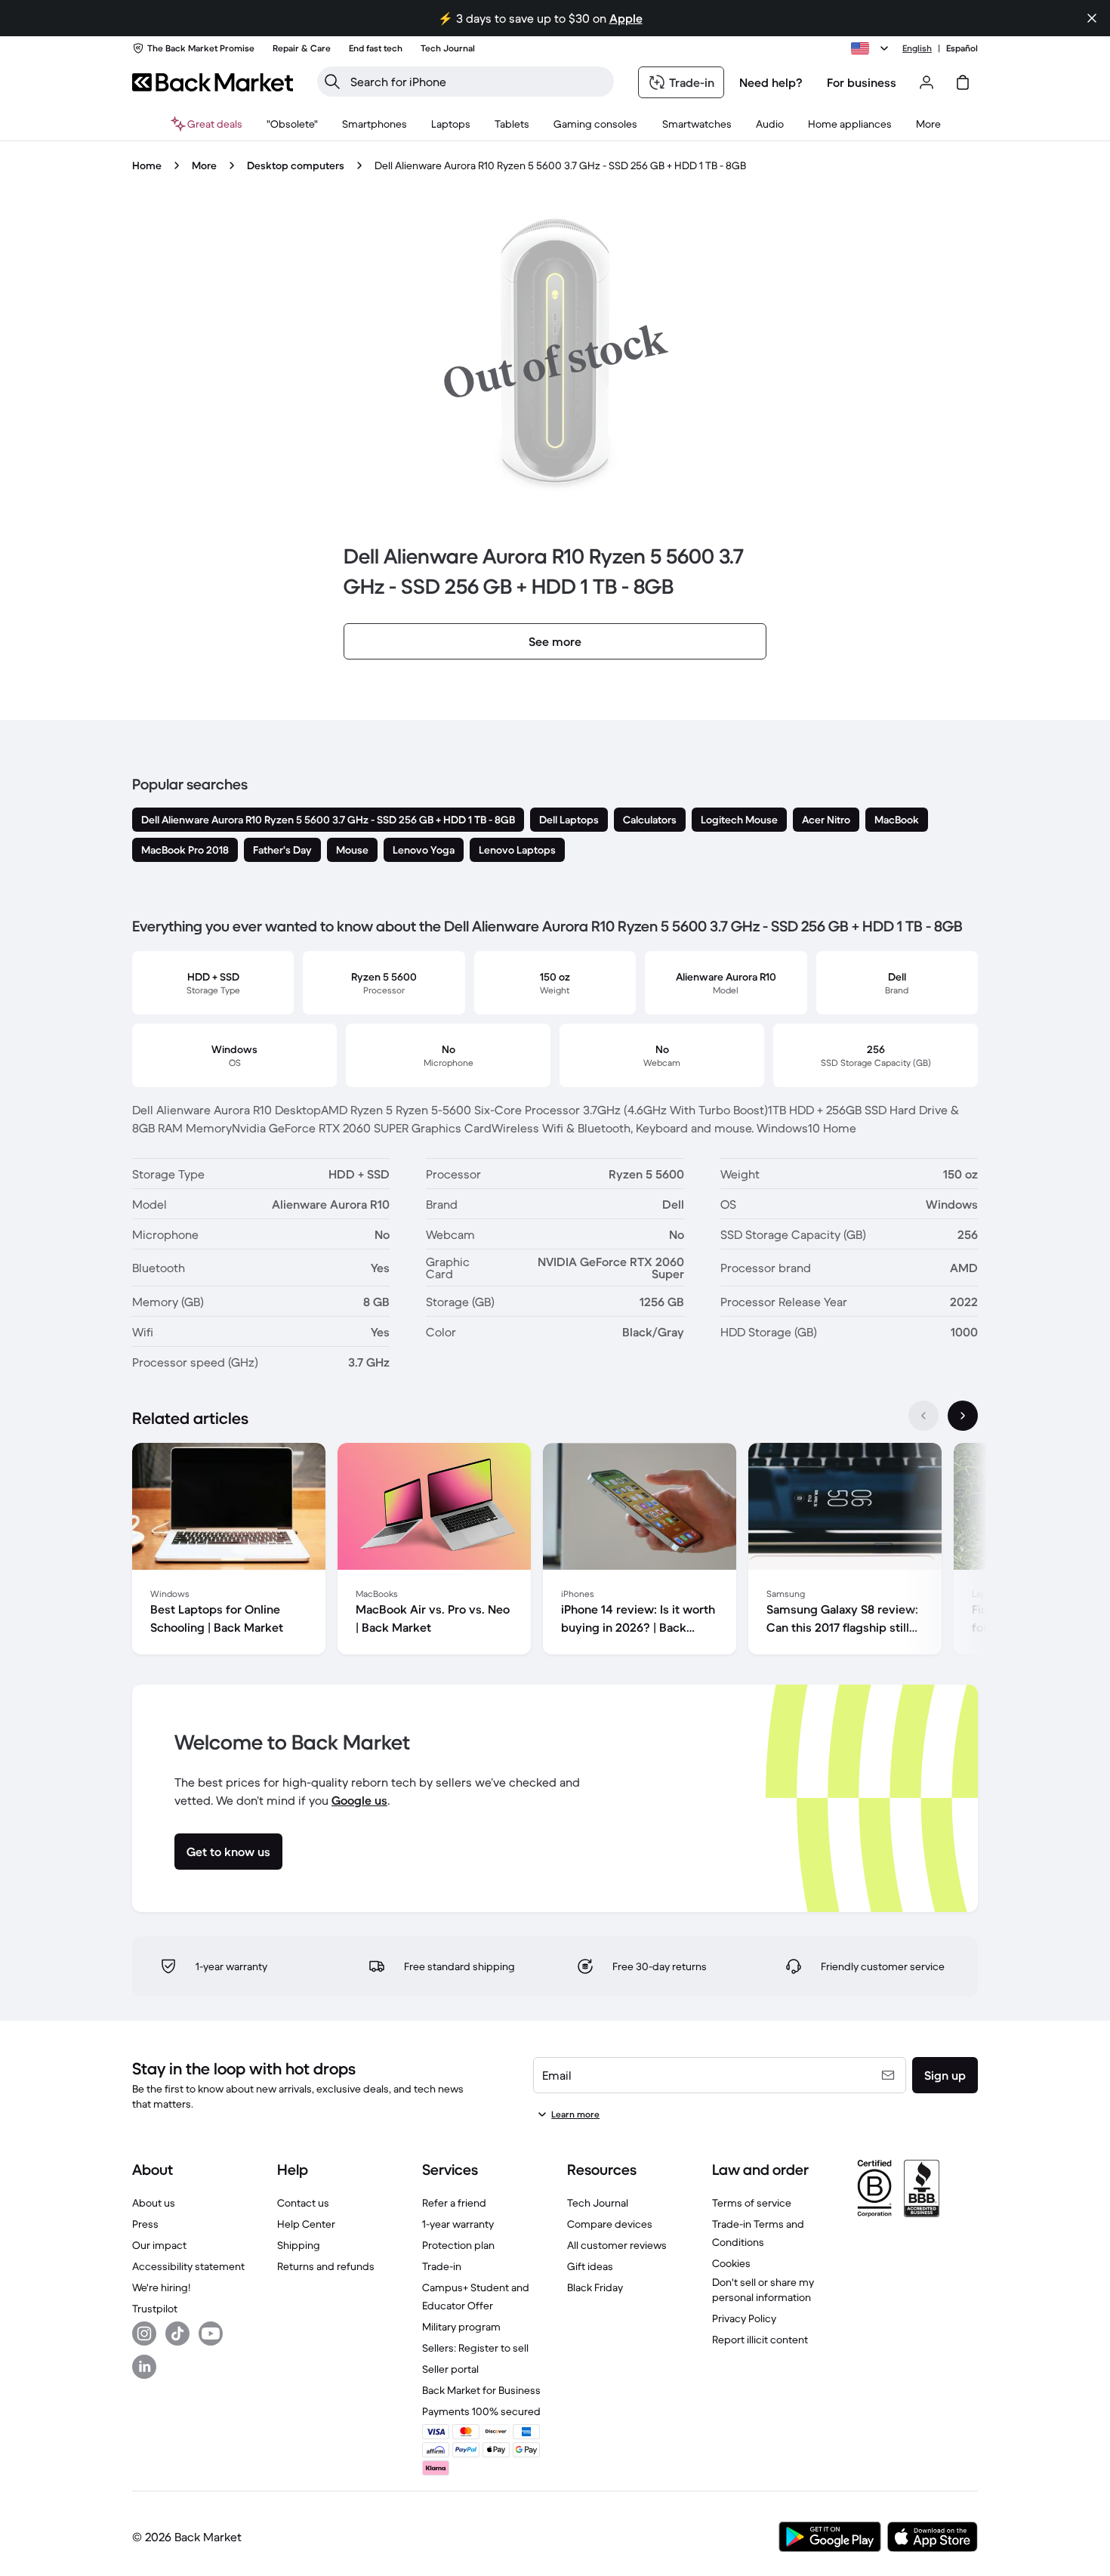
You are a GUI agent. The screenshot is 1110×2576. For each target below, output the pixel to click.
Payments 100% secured (481, 2411)
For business (862, 82)
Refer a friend (454, 2203)
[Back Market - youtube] (211, 2334)
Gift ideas (590, 2266)
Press (145, 2224)
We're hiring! (161, 2287)
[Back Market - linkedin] (144, 2367)
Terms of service (752, 2203)
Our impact (159, 2245)
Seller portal (450, 2369)
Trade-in (442, 2266)
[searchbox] (478, 82)
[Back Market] (213, 82)
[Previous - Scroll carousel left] (923, 1416)
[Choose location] (872, 48)
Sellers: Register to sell (475, 2348)
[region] (555, 1552)
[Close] (1092, 18)
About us (154, 2203)
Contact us (303, 2203)
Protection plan (458, 2245)
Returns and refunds (326, 2266)
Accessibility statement (188, 2266)
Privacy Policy (744, 2318)
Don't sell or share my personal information (763, 2290)
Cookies (731, 2263)
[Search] (332, 82)
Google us (359, 1800)
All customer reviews (617, 2245)
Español (962, 48)
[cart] (963, 82)
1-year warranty (458, 2224)
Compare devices (610, 2224)
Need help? (771, 82)
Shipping (299, 2245)
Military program (461, 2327)
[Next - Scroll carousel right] (963, 1416)
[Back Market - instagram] (144, 2334)
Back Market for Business (481, 2390)
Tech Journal (598, 2203)
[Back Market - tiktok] (177, 2334)
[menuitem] (375, 124)
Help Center (306, 2224)
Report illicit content (760, 2340)
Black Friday (595, 2287)
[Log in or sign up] (927, 82)
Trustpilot (155, 2309)
